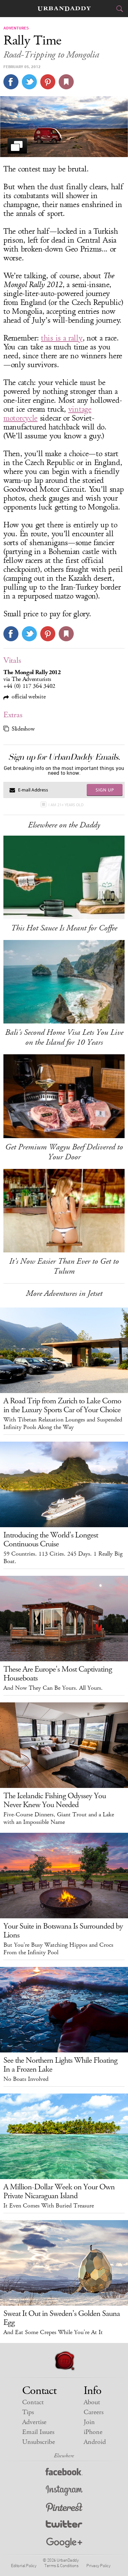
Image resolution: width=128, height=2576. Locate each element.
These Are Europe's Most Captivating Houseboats (58, 1674)
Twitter (64, 2526)
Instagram (64, 2491)
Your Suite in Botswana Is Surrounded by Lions (63, 1931)
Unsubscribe (39, 2442)
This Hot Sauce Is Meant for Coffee (64, 928)
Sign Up (105, 790)
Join (89, 2422)
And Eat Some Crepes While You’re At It (53, 2332)
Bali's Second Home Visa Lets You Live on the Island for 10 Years (64, 1037)
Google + (64, 2543)
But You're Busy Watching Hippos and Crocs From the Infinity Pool (58, 1949)
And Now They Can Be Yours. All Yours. (53, 1688)
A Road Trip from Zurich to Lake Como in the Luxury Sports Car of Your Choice (62, 1405)
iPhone (93, 2432)
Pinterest (64, 2508)
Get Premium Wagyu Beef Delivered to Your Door (64, 1152)
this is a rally (62, 338)
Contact (33, 2402)
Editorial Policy (24, 2565)
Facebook (64, 2473)
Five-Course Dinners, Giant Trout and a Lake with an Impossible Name (59, 1818)
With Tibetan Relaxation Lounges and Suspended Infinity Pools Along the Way (63, 1424)
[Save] (66, 82)
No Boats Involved (26, 2079)
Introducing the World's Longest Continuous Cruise (51, 1540)
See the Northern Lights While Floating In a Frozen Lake (60, 2065)
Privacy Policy (98, 2565)
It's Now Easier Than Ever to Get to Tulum (64, 1266)
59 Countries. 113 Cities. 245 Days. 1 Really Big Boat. (63, 1558)
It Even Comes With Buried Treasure (49, 2206)
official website (29, 697)
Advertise (34, 2422)
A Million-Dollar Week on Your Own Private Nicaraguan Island (59, 2191)
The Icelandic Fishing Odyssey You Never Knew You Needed (55, 1800)
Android (95, 2442)
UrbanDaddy (64, 9)
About (92, 2402)
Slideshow (23, 729)
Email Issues (38, 2432)
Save (48, 82)
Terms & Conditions (61, 2565)
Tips (28, 2412)
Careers (94, 2412)
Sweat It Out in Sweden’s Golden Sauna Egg (62, 2318)
